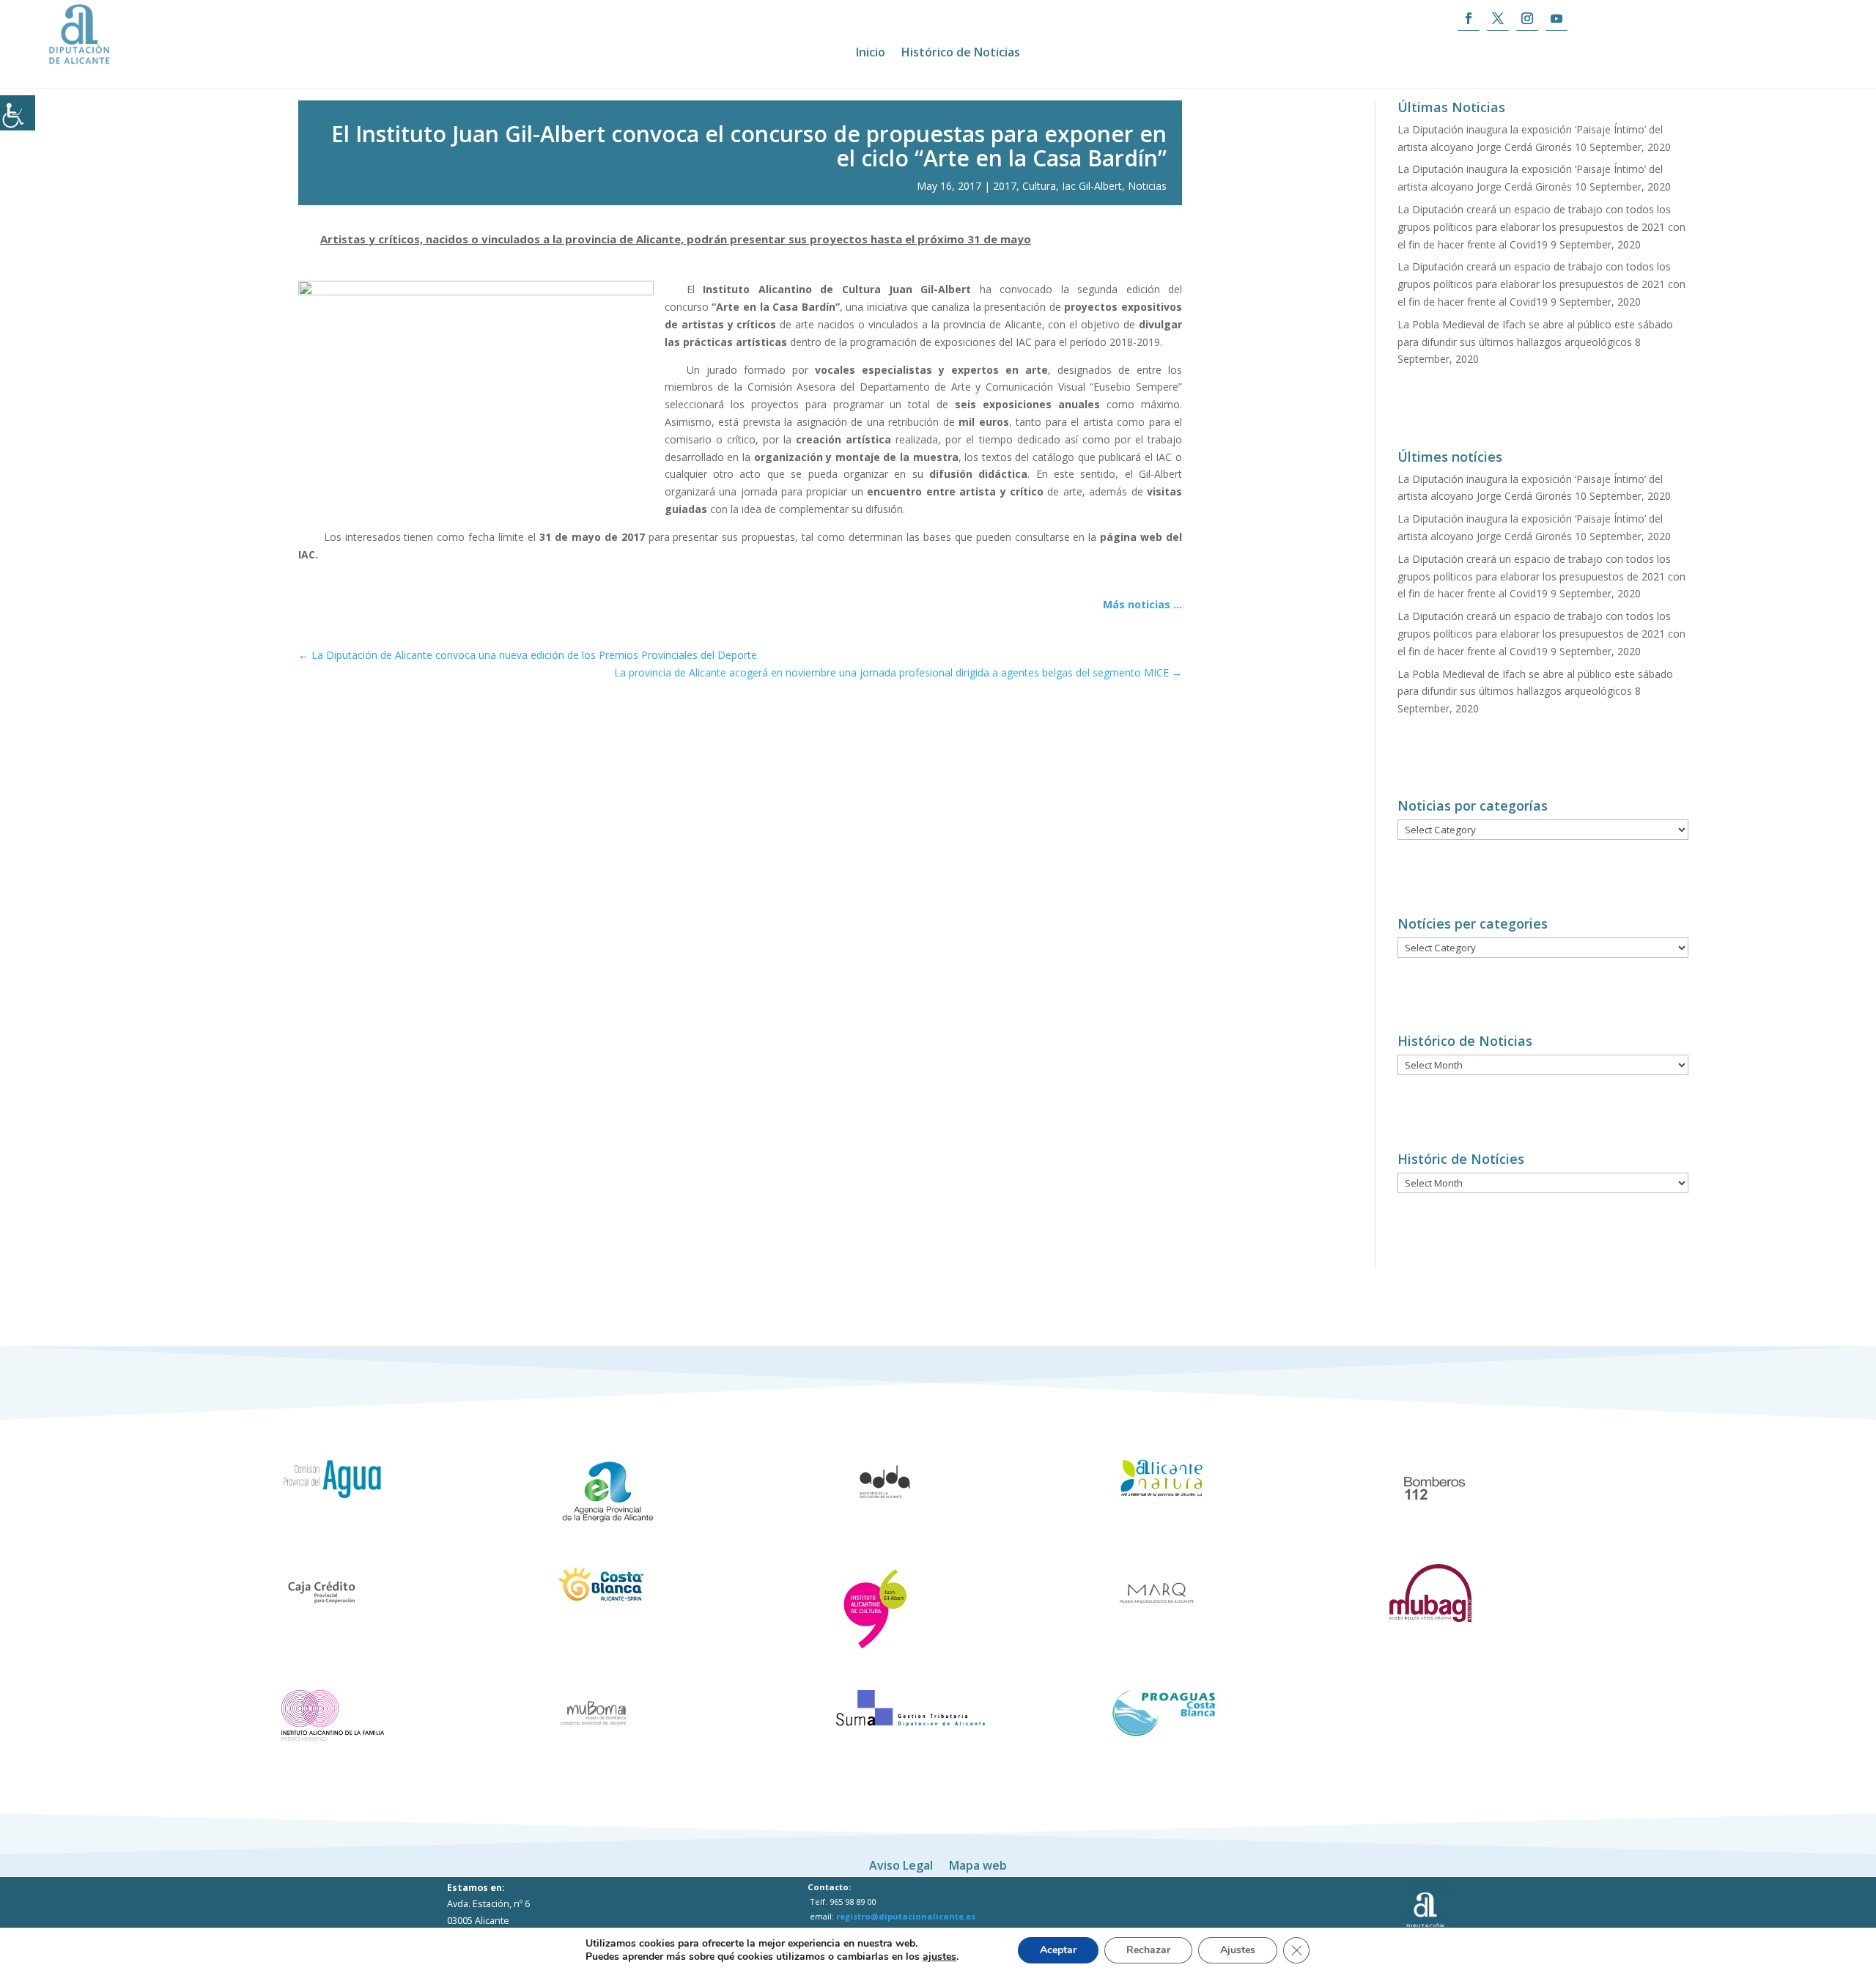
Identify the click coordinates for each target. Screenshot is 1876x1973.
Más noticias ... (1142, 604)
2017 (1005, 186)
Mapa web (978, 1864)
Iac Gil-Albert (1092, 186)
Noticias (1147, 186)
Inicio (871, 54)
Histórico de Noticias (961, 54)
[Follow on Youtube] (1556, 19)
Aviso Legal (901, 1864)
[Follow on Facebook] (1469, 19)
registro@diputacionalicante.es (906, 1916)
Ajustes (1238, 1950)
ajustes (939, 1957)
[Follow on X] (1498, 19)
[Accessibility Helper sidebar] (18, 113)
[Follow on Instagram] (1527, 19)
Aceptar (1058, 1950)
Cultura (1039, 186)
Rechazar (1148, 1950)
